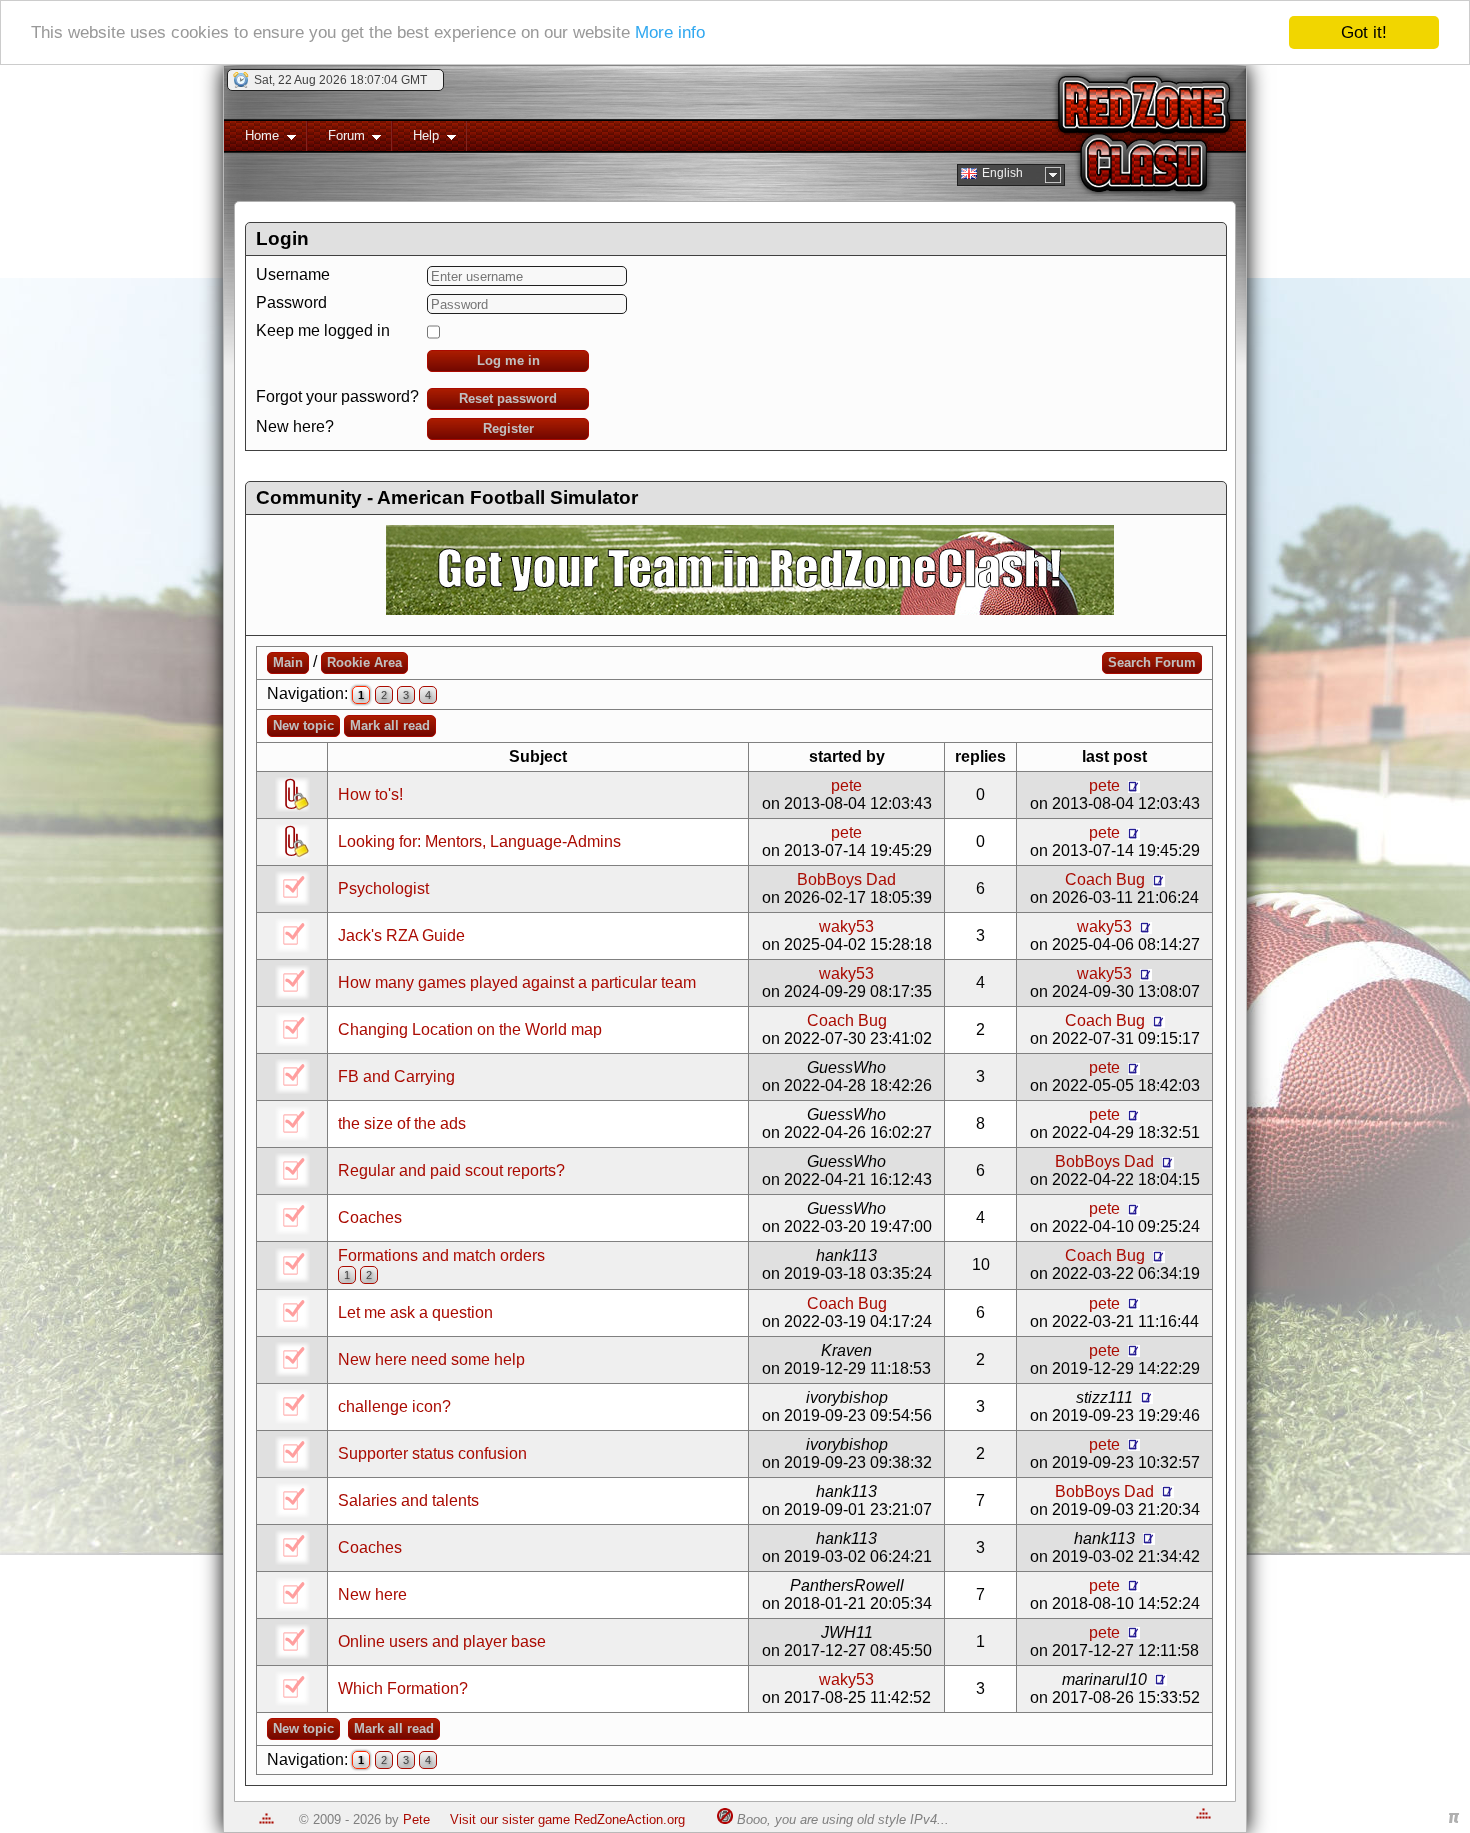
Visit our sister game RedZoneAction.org (567, 1819)
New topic (303, 725)
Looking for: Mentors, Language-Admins (479, 841)
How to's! (370, 794)
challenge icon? (394, 1406)
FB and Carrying (396, 1076)
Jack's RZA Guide (401, 935)
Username (293, 274)
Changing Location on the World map (470, 1029)
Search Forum (1152, 662)
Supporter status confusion (432, 1453)
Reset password (508, 398)
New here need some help (431, 1359)
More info (670, 33)
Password (291, 302)
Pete (416, 1819)
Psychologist (383, 888)
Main (288, 662)
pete (846, 785)
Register (508, 428)
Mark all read (390, 725)
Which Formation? (403, 1688)
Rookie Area (364, 662)
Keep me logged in (323, 330)
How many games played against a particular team (517, 982)
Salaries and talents (408, 1500)
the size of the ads (402, 1123)
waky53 (846, 926)
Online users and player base (442, 1641)
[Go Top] (266, 1819)
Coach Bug (1105, 879)
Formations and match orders (441, 1255)
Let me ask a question (415, 1312)
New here (372, 1594)
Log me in (508, 360)
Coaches (370, 1217)
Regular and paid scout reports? (451, 1170)
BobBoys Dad (846, 879)
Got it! (1364, 32)
